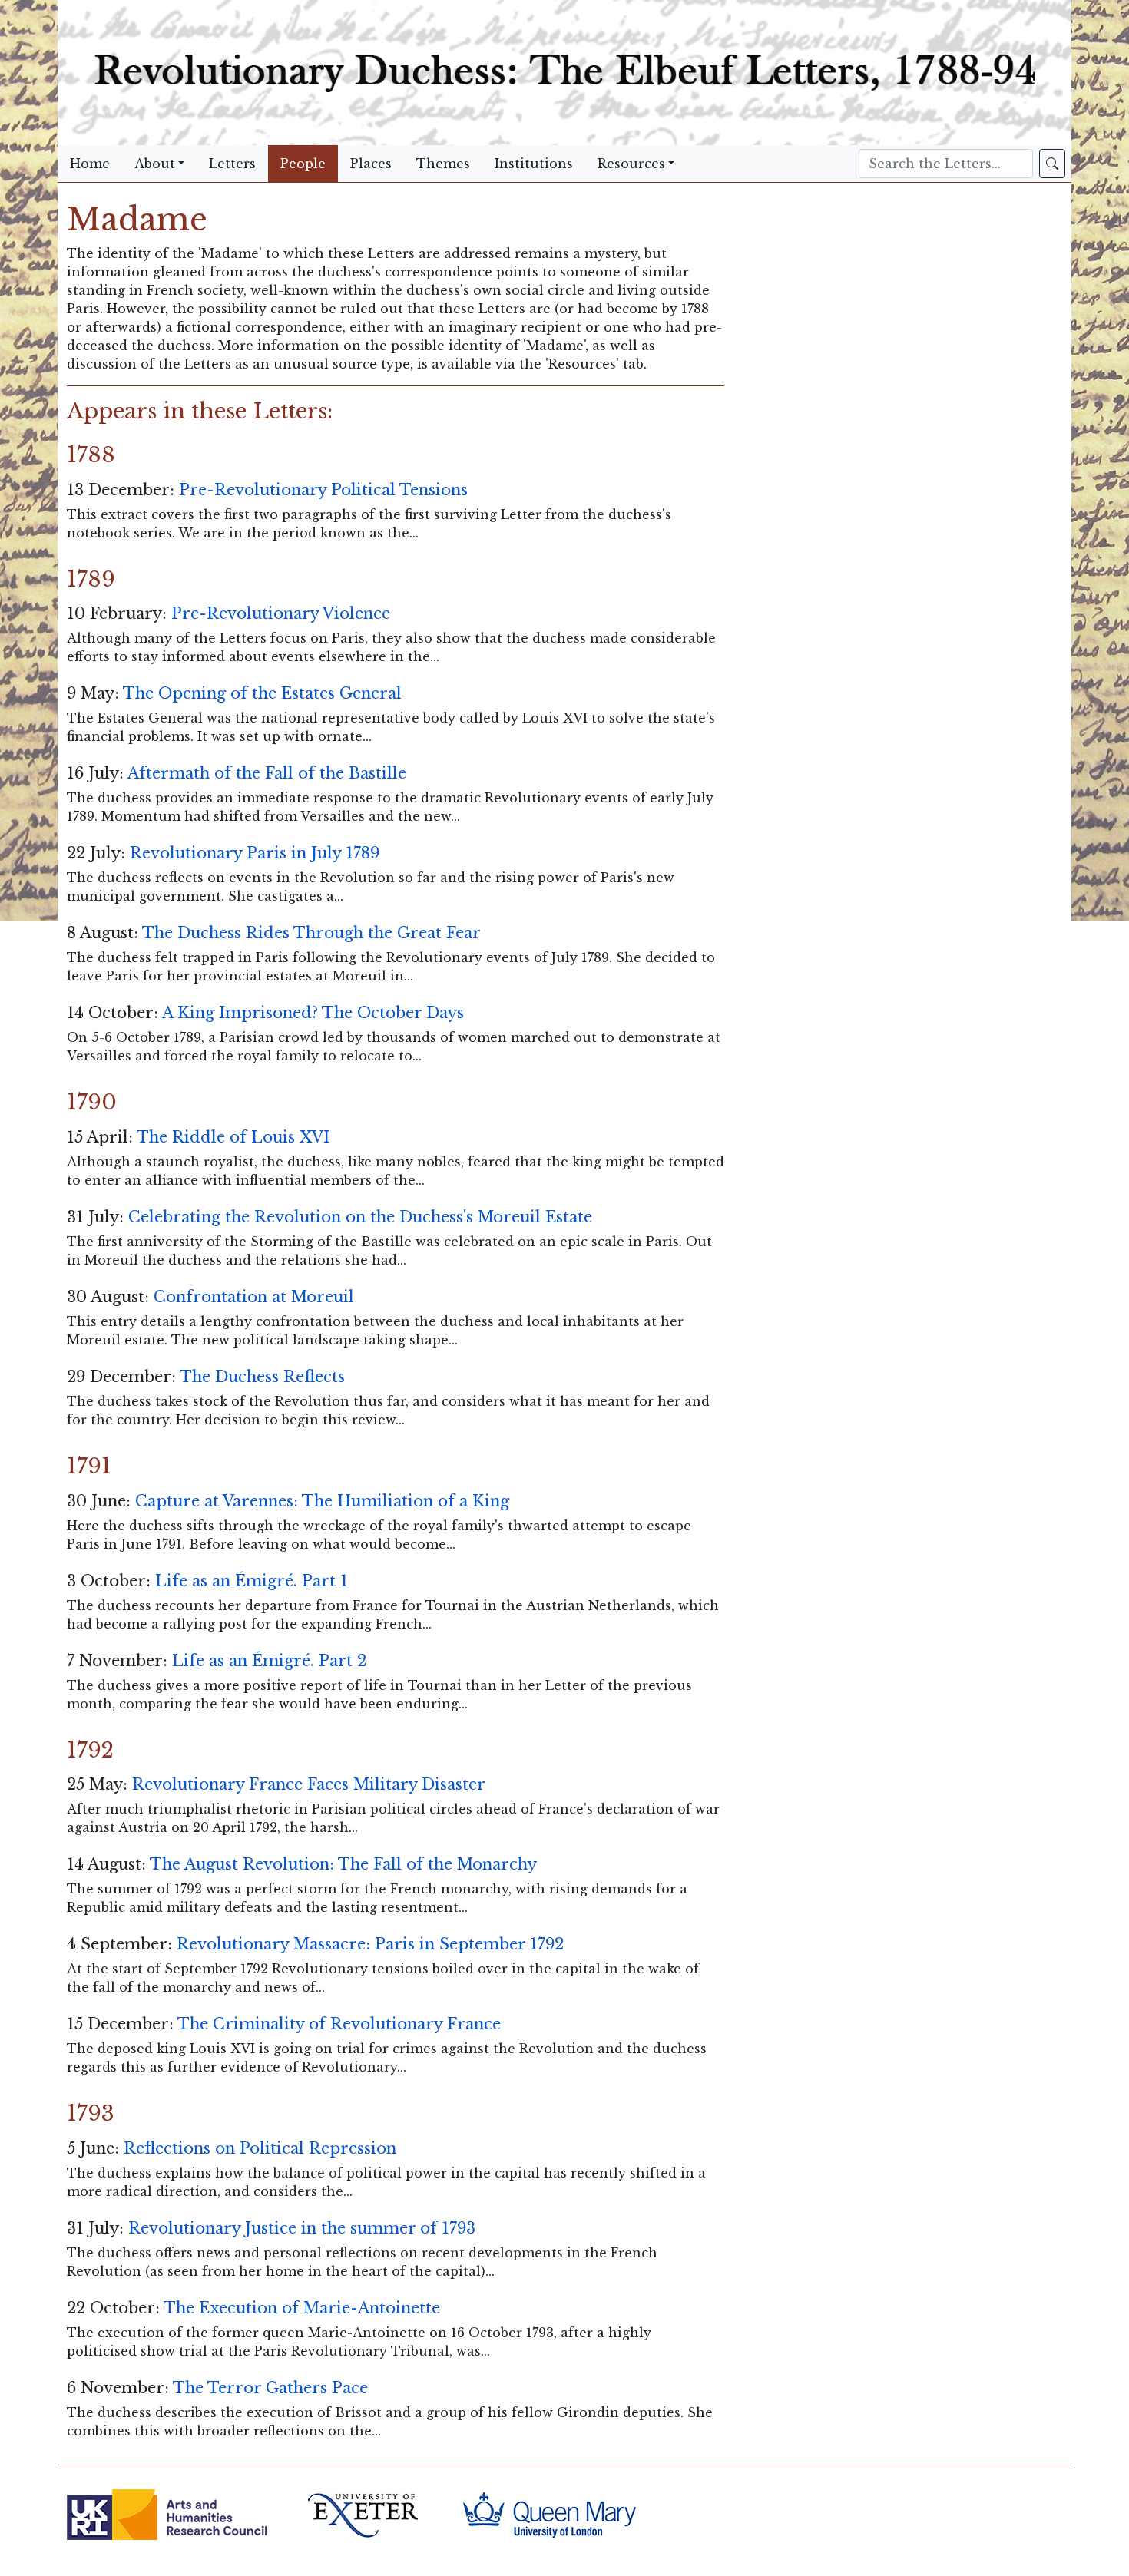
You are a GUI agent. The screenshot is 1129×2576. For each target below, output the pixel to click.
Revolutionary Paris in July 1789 (255, 853)
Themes (443, 164)
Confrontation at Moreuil (254, 1297)
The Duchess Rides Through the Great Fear (311, 933)
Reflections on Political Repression (260, 2148)
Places (371, 164)
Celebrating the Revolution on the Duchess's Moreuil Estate (360, 1217)
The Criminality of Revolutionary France (339, 2024)
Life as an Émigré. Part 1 (252, 1581)
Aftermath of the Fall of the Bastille (267, 773)
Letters (232, 164)
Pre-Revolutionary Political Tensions (323, 490)
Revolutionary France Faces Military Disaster (309, 1784)
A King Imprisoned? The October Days (313, 1013)
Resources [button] (631, 164)
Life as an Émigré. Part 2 (269, 1661)
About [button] (155, 164)
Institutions (534, 164)
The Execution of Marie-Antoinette (302, 2308)
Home (90, 164)
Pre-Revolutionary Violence (281, 613)
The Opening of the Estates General (262, 693)
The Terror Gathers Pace (270, 2388)
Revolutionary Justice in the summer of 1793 (302, 2228)
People (303, 164)
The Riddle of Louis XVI (233, 1137)
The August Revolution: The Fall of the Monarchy (343, 1864)
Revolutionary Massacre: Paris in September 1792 (370, 1944)
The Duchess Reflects (262, 1377)
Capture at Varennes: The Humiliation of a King (322, 1501)
